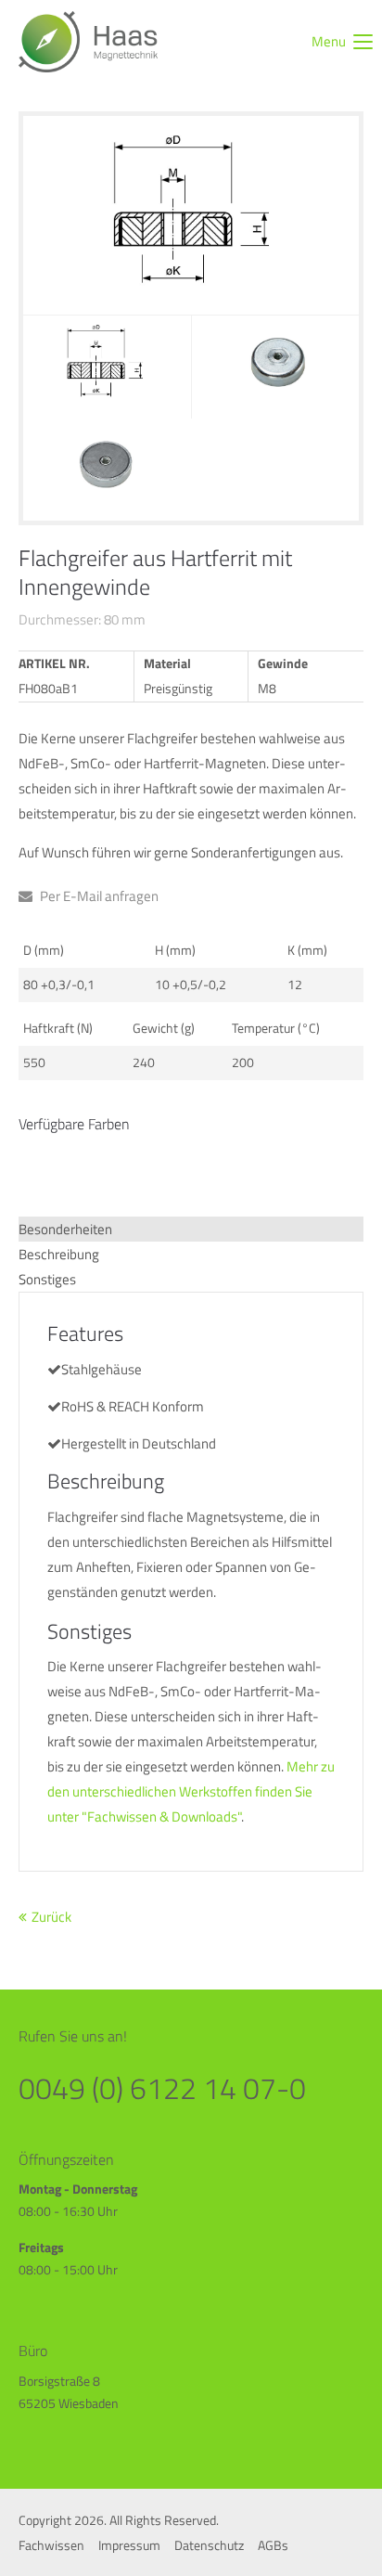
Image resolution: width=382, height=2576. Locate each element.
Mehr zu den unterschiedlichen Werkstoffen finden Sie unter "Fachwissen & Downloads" (191, 1791)
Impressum (129, 2545)
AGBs (273, 2545)
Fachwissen (51, 2545)
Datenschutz (209, 2545)
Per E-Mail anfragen (98, 896)
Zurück (51, 1917)
